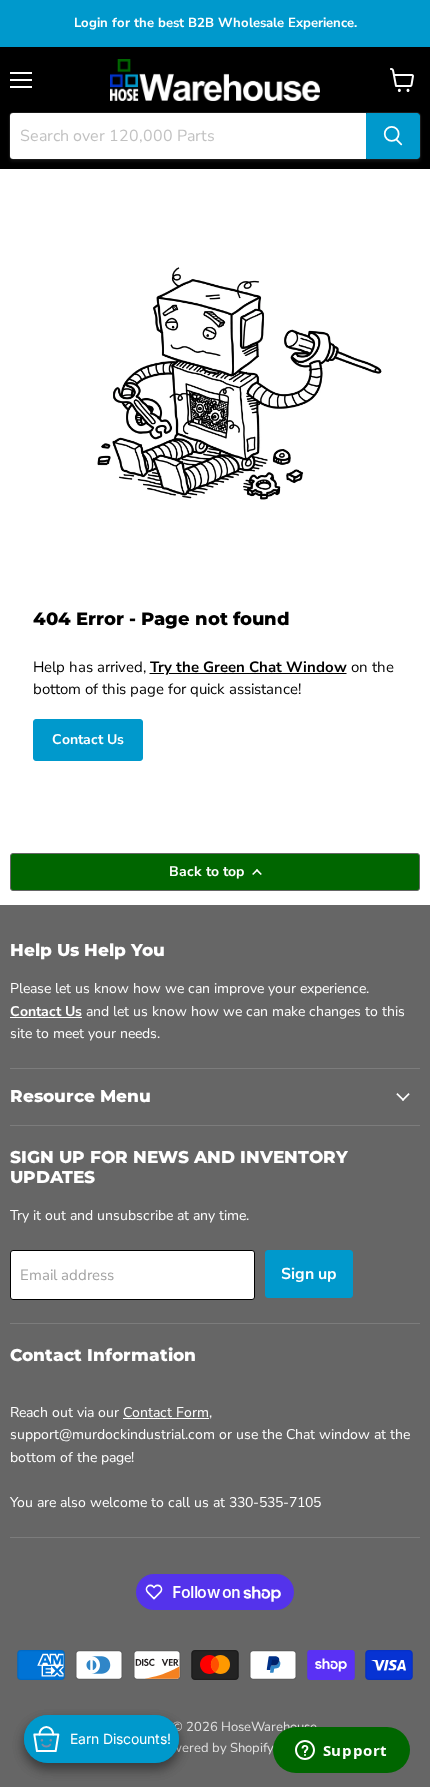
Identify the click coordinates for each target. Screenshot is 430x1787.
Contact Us (88, 739)
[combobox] (188, 136)
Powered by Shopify (215, 1748)
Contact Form (166, 1412)
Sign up (309, 1274)
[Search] (393, 136)
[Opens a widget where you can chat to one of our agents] (341, 1752)
